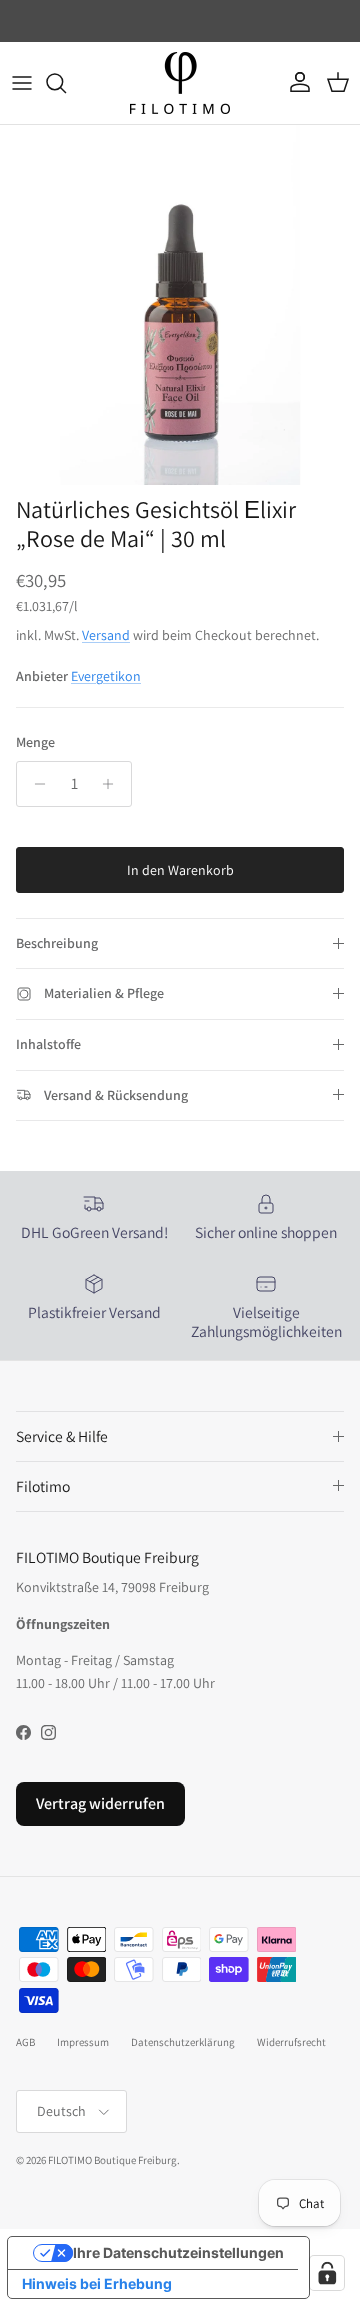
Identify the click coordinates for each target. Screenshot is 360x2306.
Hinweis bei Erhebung (97, 2283)
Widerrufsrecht (291, 2042)
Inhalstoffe (48, 1044)
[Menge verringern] (34, 784)
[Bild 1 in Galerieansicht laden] (180, 305)
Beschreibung (57, 943)
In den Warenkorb (180, 870)
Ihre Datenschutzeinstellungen (178, 2252)
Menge (35, 742)
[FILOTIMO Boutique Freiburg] (180, 83)
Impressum (83, 2042)
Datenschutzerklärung (183, 2042)
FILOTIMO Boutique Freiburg (112, 2160)
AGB (25, 2042)
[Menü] (22, 83)
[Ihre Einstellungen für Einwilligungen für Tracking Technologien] (327, 2273)
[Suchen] (66, 83)
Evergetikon (106, 676)
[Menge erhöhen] (113, 784)
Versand (106, 635)
